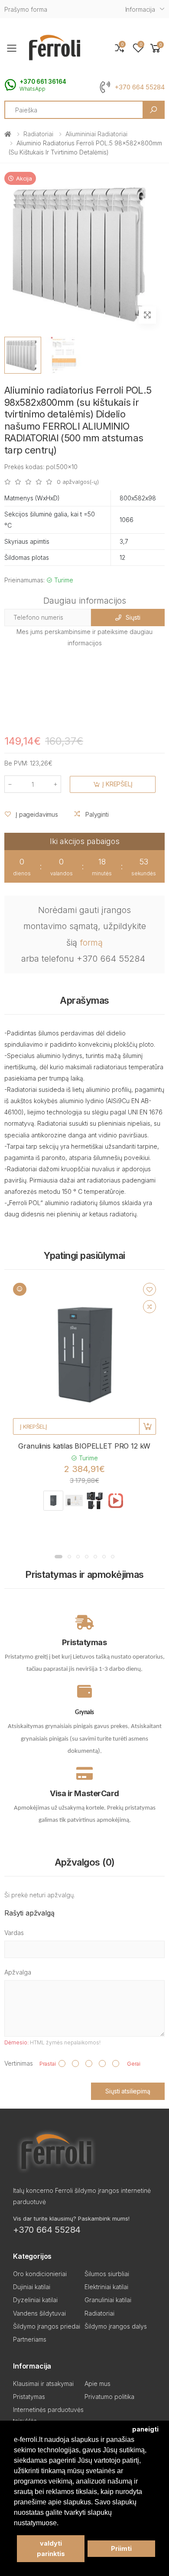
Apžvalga (18, 1972)
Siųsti (133, 617)
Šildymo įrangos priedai (47, 2326)
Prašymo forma (26, 9)
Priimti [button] (121, 2548)
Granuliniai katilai (108, 2300)
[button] (156, 48)
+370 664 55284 (140, 87)
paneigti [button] (145, 2429)
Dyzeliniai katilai (35, 2300)
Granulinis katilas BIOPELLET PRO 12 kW (84, 1446)
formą (91, 943)
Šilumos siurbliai (107, 2274)
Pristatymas (29, 2397)
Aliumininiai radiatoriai (96, 134)
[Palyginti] (149, 1307)
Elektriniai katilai (106, 2287)
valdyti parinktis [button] (51, 2548)
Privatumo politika (109, 2397)
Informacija (140, 9)
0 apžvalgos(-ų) (78, 482)
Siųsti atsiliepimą (128, 2091)
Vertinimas (19, 2063)
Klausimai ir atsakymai (43, 2384)
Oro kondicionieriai (40, 2274)
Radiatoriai (38, 134)
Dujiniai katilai (32, 2287)
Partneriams (30, 2339)
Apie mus (97, 2384)
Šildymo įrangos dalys (116, 2326)
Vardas (14, 1933)
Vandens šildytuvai (39, 2313)
